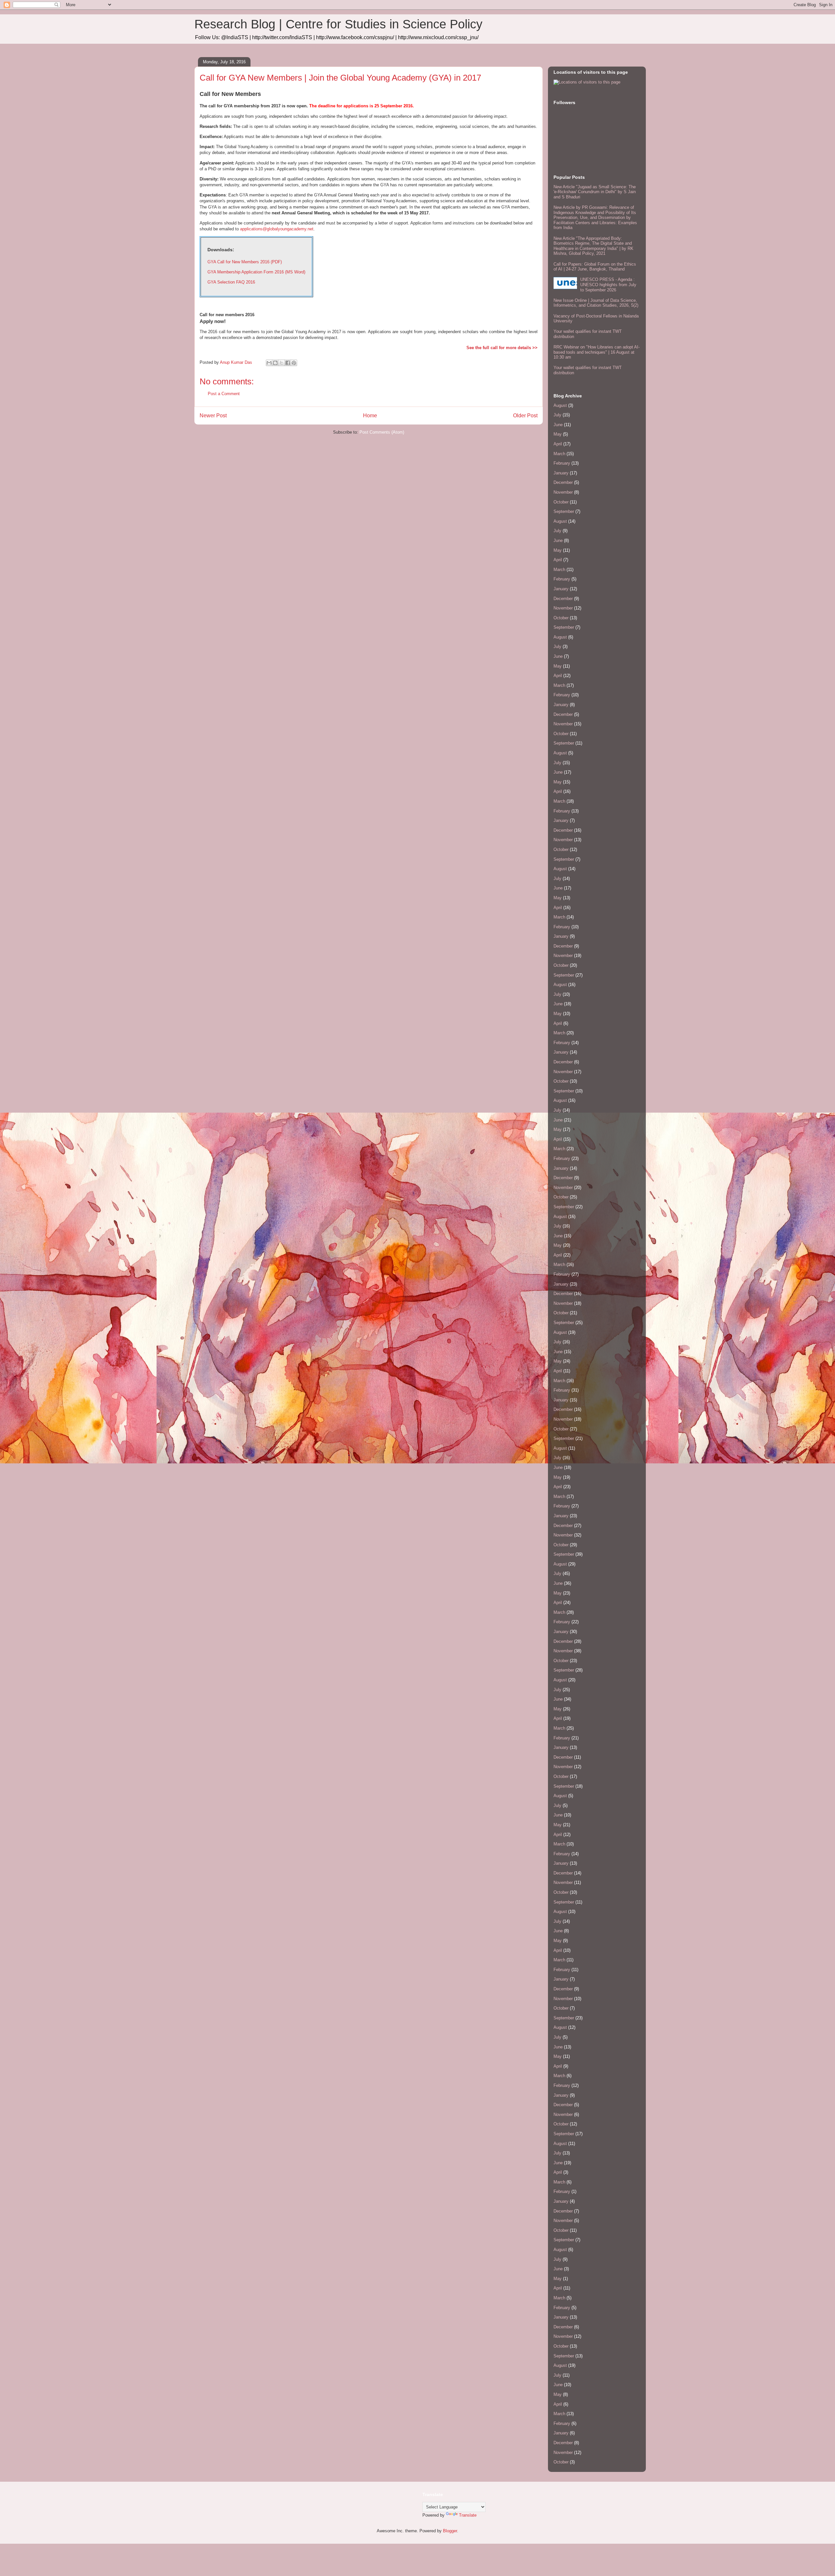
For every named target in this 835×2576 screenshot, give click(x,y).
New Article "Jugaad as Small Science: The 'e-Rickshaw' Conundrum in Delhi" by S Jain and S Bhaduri (595, 192)
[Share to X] (281, 363)
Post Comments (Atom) (382, 432)
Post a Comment (224, 394)
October (561, 502)
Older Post (525, 416)
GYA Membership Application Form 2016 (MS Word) (256, 272)
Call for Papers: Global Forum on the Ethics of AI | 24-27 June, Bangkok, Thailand (595, 267)
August (560, 405)
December (563, 482)
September (564, 511)
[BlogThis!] (275, 363)
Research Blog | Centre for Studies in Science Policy (338, 24)
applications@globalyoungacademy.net (277, 229)
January (561, 473)
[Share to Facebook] (288, 363)
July (557, 415)
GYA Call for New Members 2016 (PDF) (245, 262)
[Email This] (269, 363)
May (558, 434)
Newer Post (213, 416)
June (558, 425)
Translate (468, 2515)
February (562, 463)
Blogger (450, 2531)
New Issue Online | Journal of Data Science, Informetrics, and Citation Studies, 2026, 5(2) (596, 303)
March (559, 454)
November (563, 492)
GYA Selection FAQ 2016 (231, 282)
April (558, 444)
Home (370, 416)
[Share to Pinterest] (294, 363)
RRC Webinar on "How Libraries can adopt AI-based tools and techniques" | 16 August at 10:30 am (597, 352)
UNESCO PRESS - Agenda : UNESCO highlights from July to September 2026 (608, 285)
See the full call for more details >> (502, 348)
